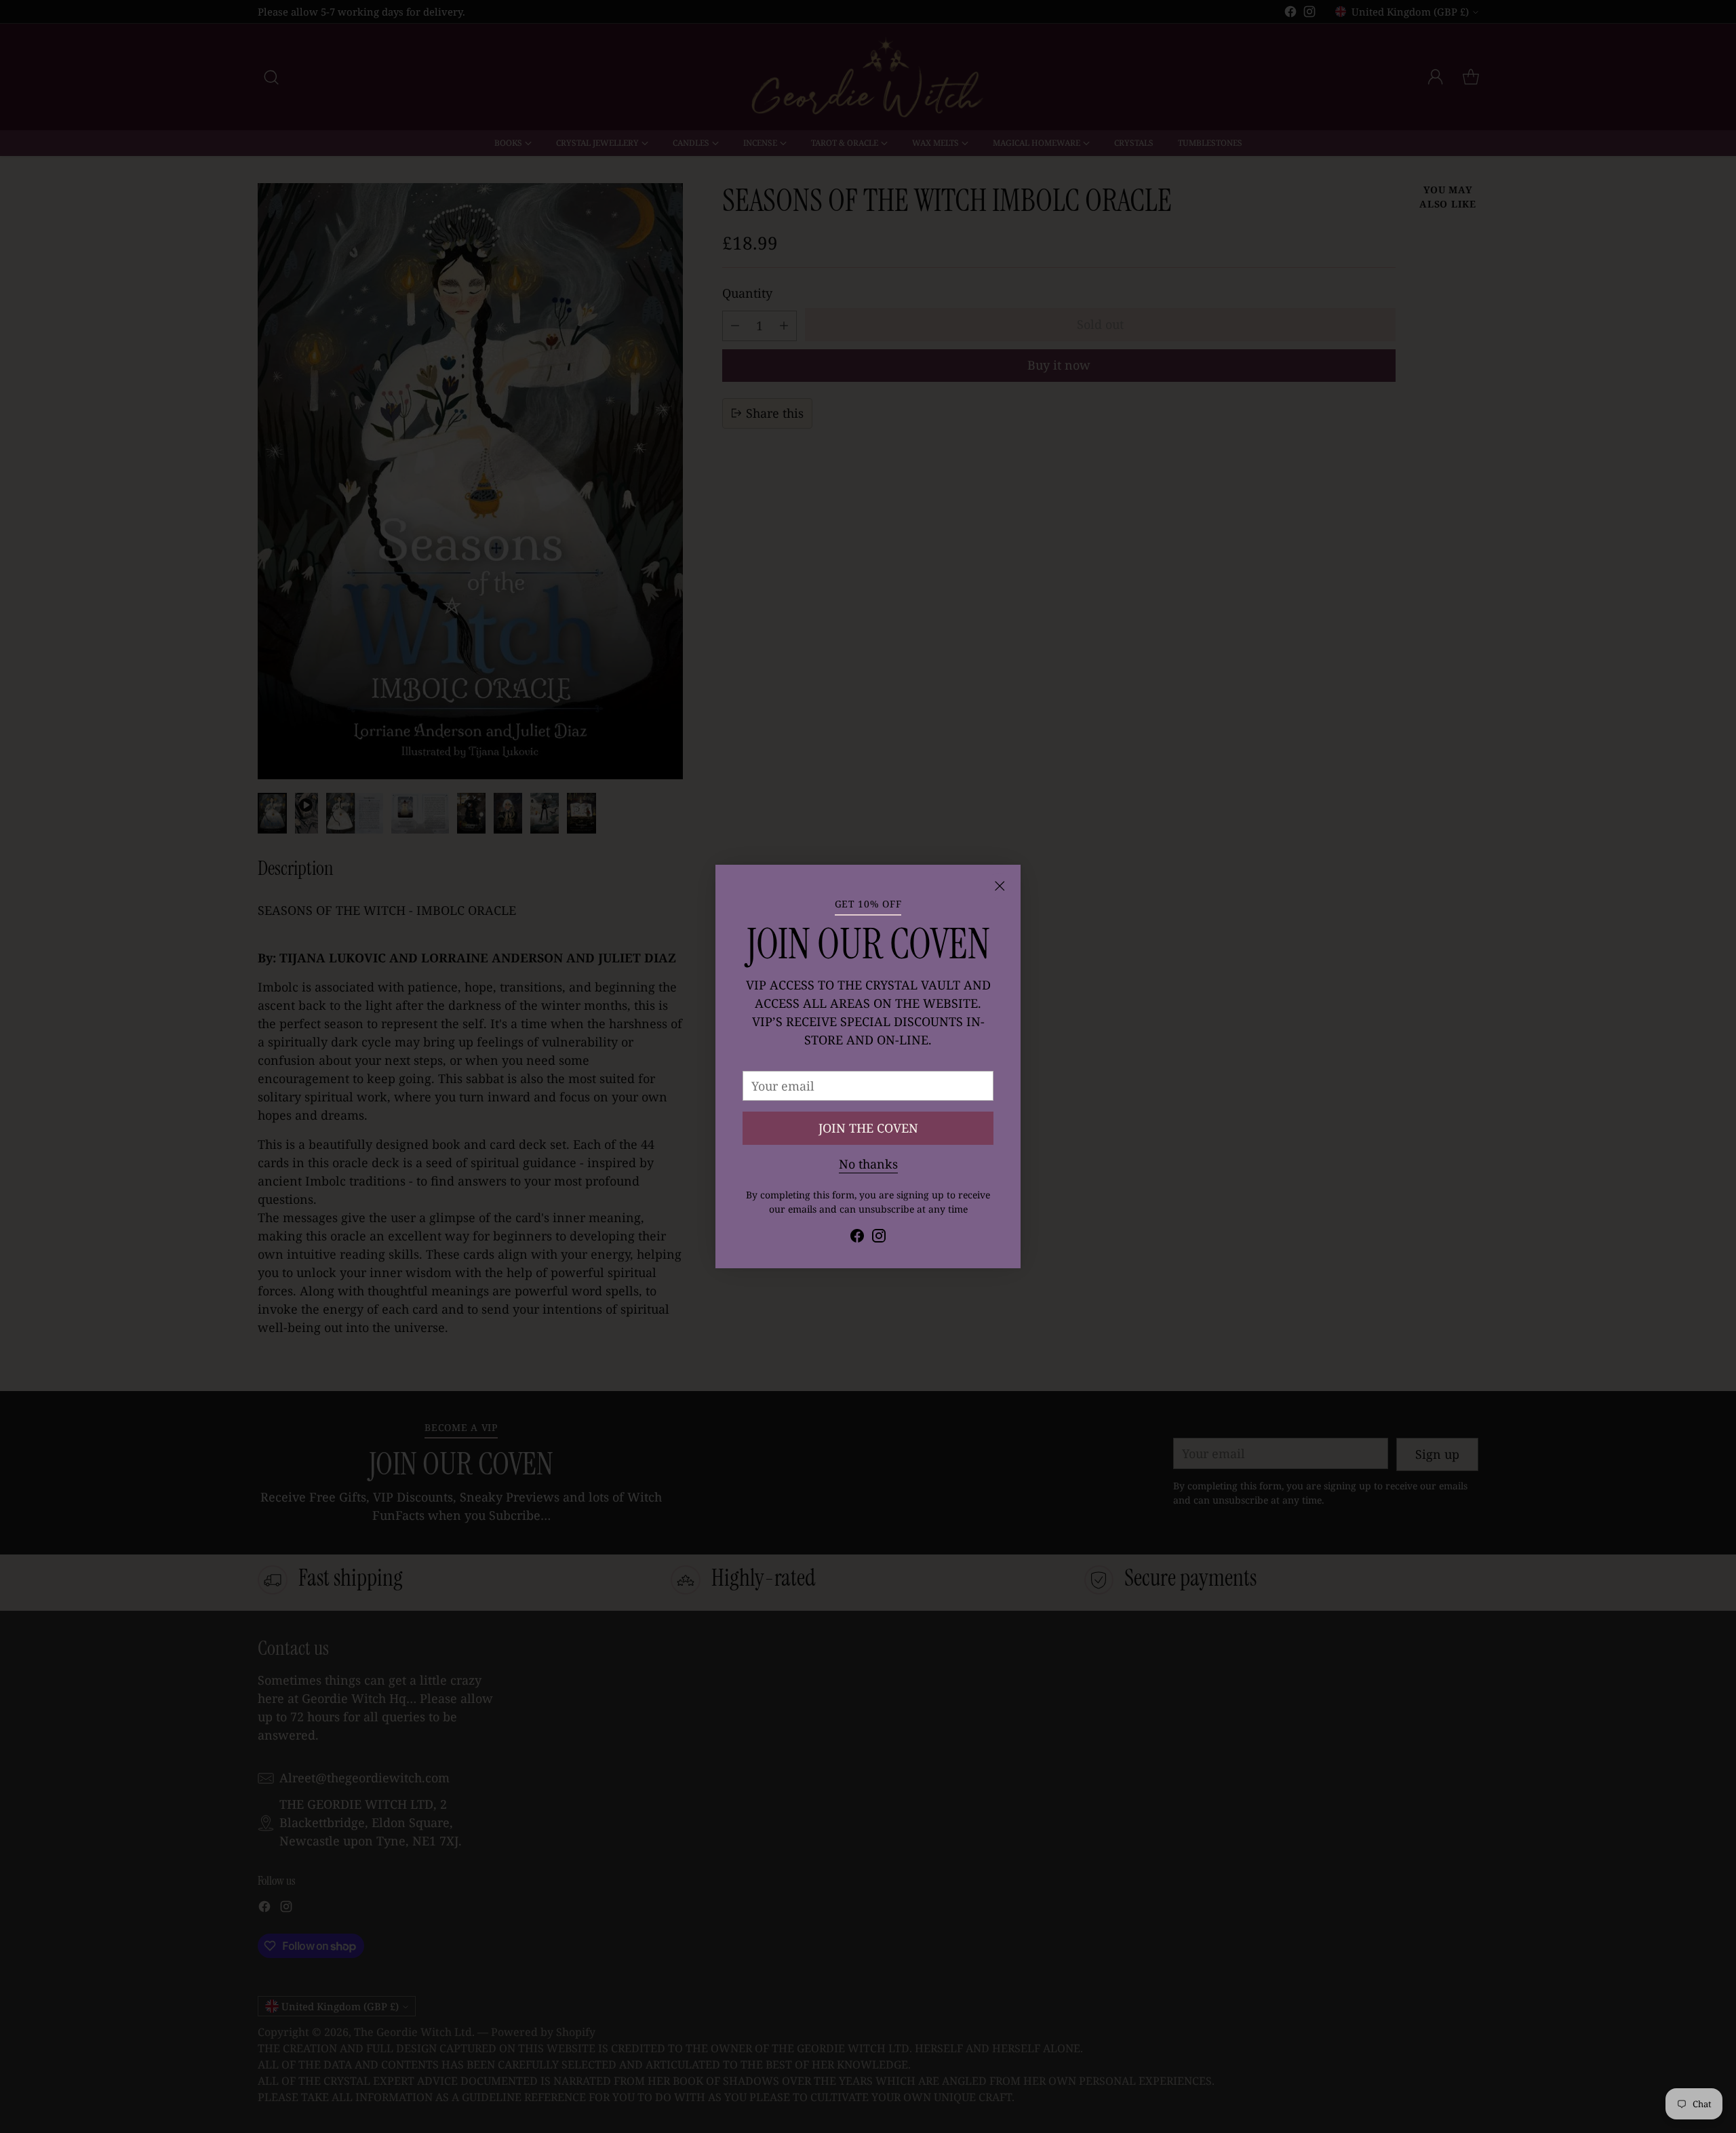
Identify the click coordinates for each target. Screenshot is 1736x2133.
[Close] (1000, 886)
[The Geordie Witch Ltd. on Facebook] (857, 1238)
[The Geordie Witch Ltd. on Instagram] (879, 1238)
